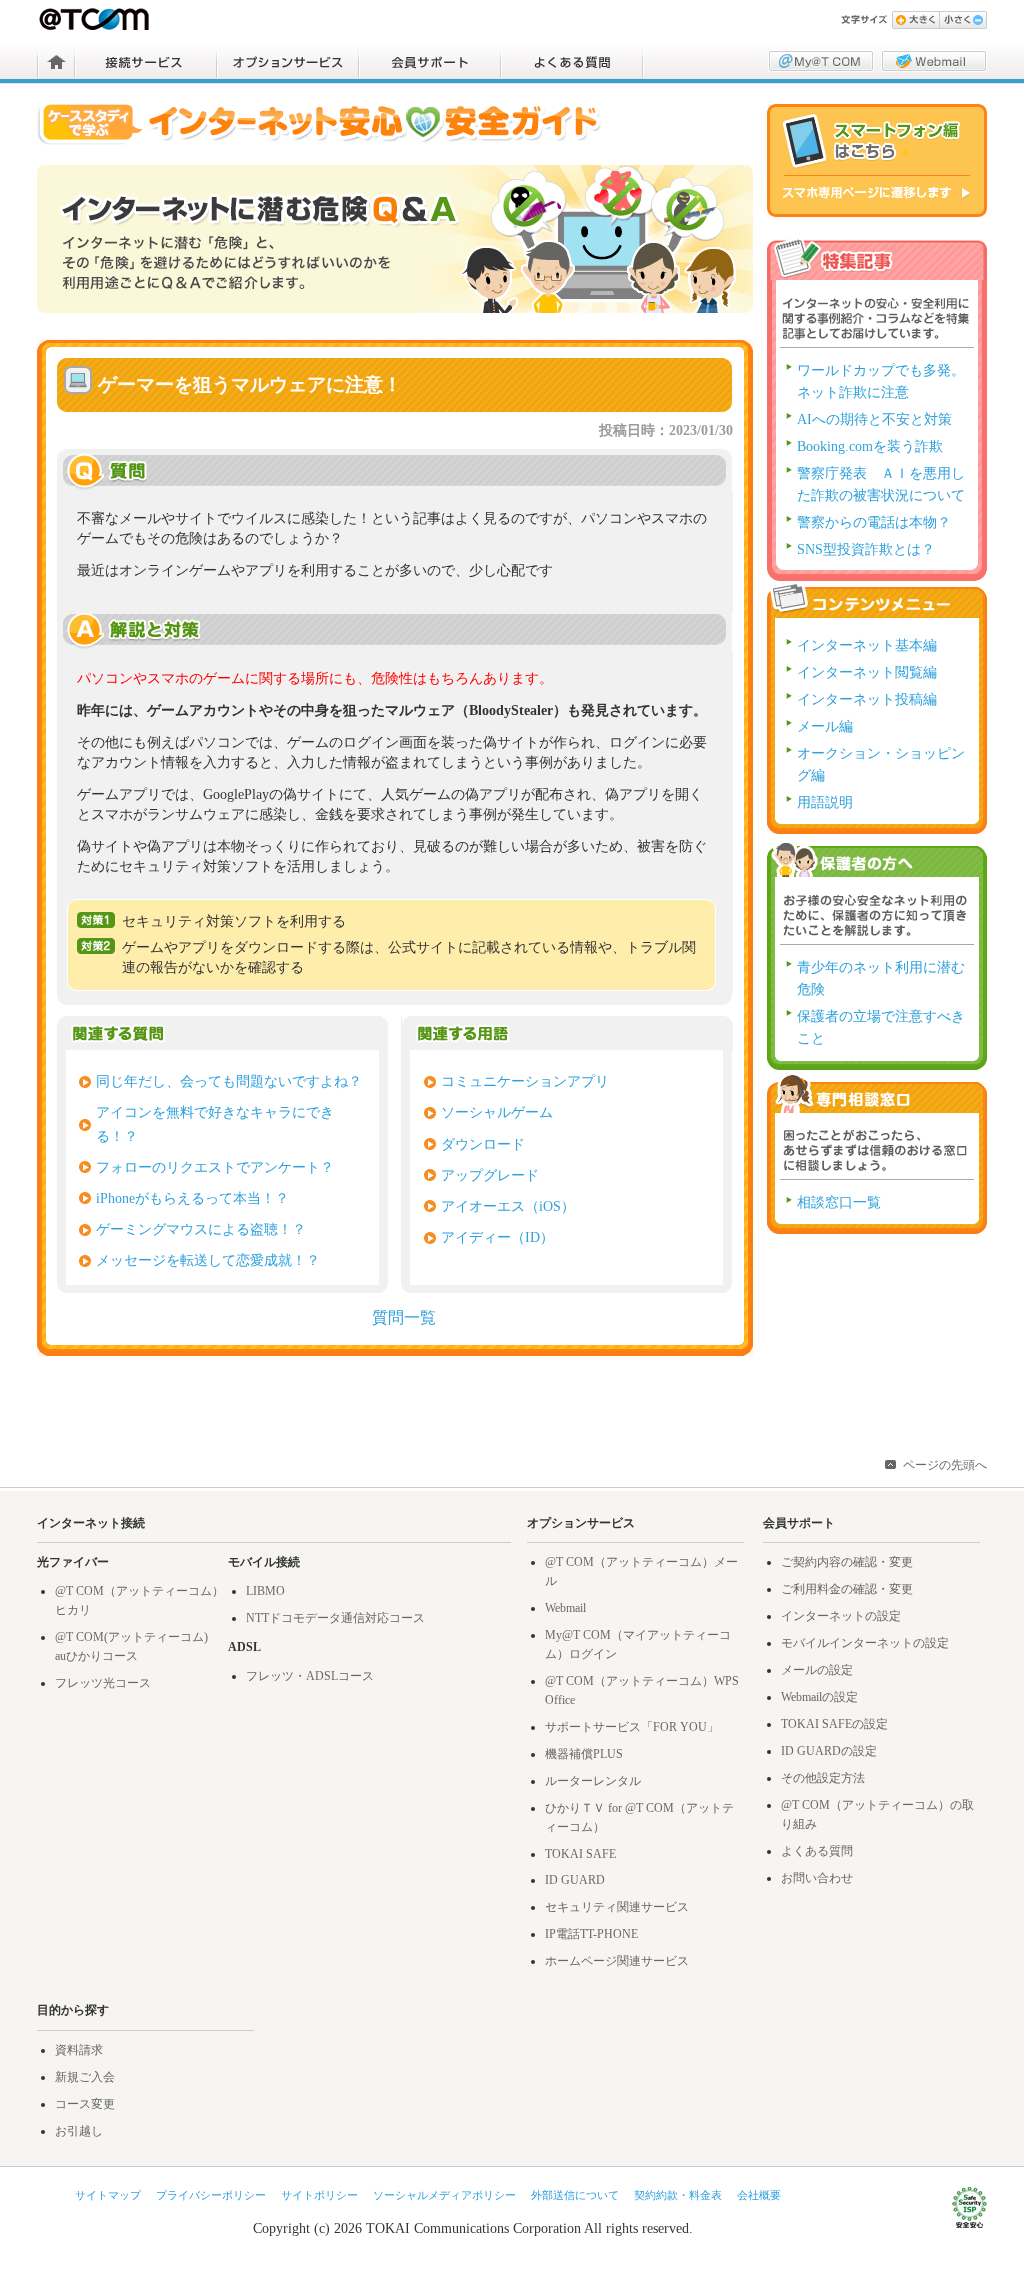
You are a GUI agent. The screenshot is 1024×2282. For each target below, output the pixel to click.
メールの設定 (817, 1670)
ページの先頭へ (945, 1465)
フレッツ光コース (103, 1683)
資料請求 (79, 2050)
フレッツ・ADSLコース (310, 1676)
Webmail (565, 1608)
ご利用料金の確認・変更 (847, 1589)
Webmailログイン (934, 61)
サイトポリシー (319, 2195)
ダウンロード (483, 1144)
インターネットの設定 (841, 1616)
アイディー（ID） (497, 1237)
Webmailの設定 (819, 1697)
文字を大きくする (915, 20)
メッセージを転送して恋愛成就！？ (208, 1260)
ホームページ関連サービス (617, 1961)
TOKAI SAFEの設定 (834, 1724)
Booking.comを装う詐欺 (870, 446)
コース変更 (85, 2104)
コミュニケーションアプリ (525, 1081)
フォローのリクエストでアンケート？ (215, 1167)
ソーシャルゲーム (497, 1112)
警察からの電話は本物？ (874, 522)
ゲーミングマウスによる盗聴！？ (201, 1229)
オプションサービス (288, 62)
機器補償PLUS (584, 1754)
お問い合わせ (817, 1878)
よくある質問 (572, 62)
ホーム (56, 62)
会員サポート (430, 62)
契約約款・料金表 (678, 2195)
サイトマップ (108, 2195)
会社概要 (759, 2195)
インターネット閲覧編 (867, 672)
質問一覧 (404, 1317)
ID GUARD (575, 1880)
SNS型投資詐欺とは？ (866, 549)
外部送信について (575, 2195)
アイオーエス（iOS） (508, 1206)
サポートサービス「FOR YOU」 (632, 1727)
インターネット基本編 (867, 645)
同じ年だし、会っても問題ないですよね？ (229, 1081)
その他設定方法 (823, 1778)
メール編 (825, 726)
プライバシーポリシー (211, 2195)
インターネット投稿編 (867, 699)
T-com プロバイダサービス (96, 19)
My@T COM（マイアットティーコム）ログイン (821, 61)
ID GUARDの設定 (829, 1751)
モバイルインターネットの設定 (865, 1643)
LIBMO (265, 1591)
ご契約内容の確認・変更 (847, 1562)
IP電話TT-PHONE (591, 1934)
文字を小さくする (963, 20)
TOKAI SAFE (580, 1854)
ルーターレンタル (593, 1781)
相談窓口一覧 (839, 1202)
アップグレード (490, 1175)
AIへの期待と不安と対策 (874, 419)
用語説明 (825, 802)
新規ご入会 (85, 2077)
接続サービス (146, 62)
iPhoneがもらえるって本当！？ (192, 1198)
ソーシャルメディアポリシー (444, 2195)
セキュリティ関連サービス (617, 1907)
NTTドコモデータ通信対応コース (335, 1618)
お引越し (79, 2131)
